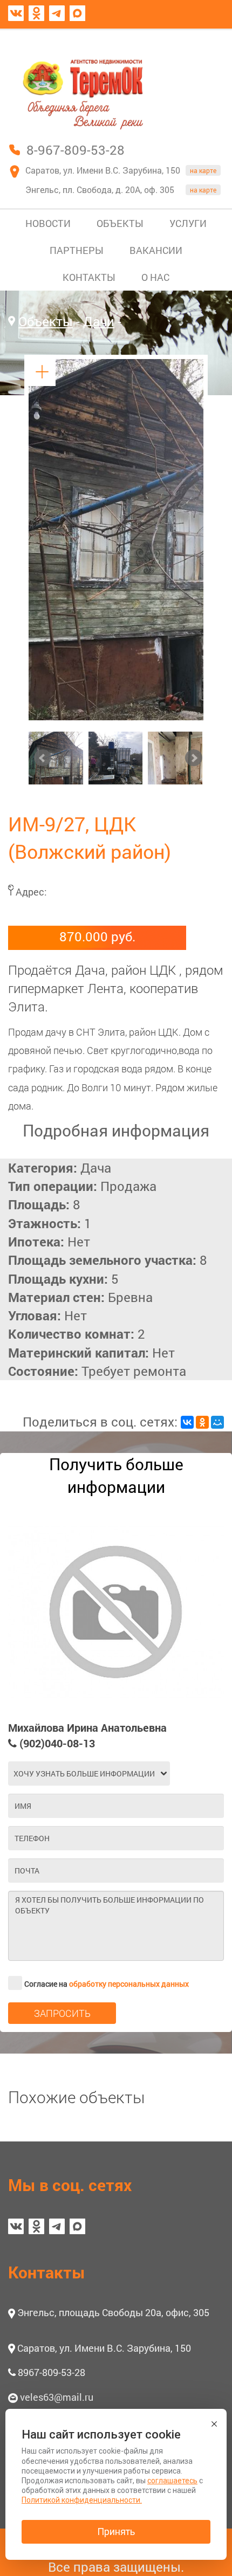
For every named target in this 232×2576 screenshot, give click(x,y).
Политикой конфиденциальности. (82, 2500)
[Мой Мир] (217, 1422)
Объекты (46, 321)
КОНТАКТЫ (89, 277)
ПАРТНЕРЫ (77, 250)
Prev (43, 758)
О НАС (155, 277)
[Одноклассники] (202, 1422)
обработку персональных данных (129, 1984)
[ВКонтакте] (187, 1422)
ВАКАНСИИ (156, 250)
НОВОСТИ (48, 223)
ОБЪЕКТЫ (120, 223)
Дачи (99, 321)
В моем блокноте (172, 39)
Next (194, 758)
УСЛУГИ (188, 223)
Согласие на (107, 1984)
